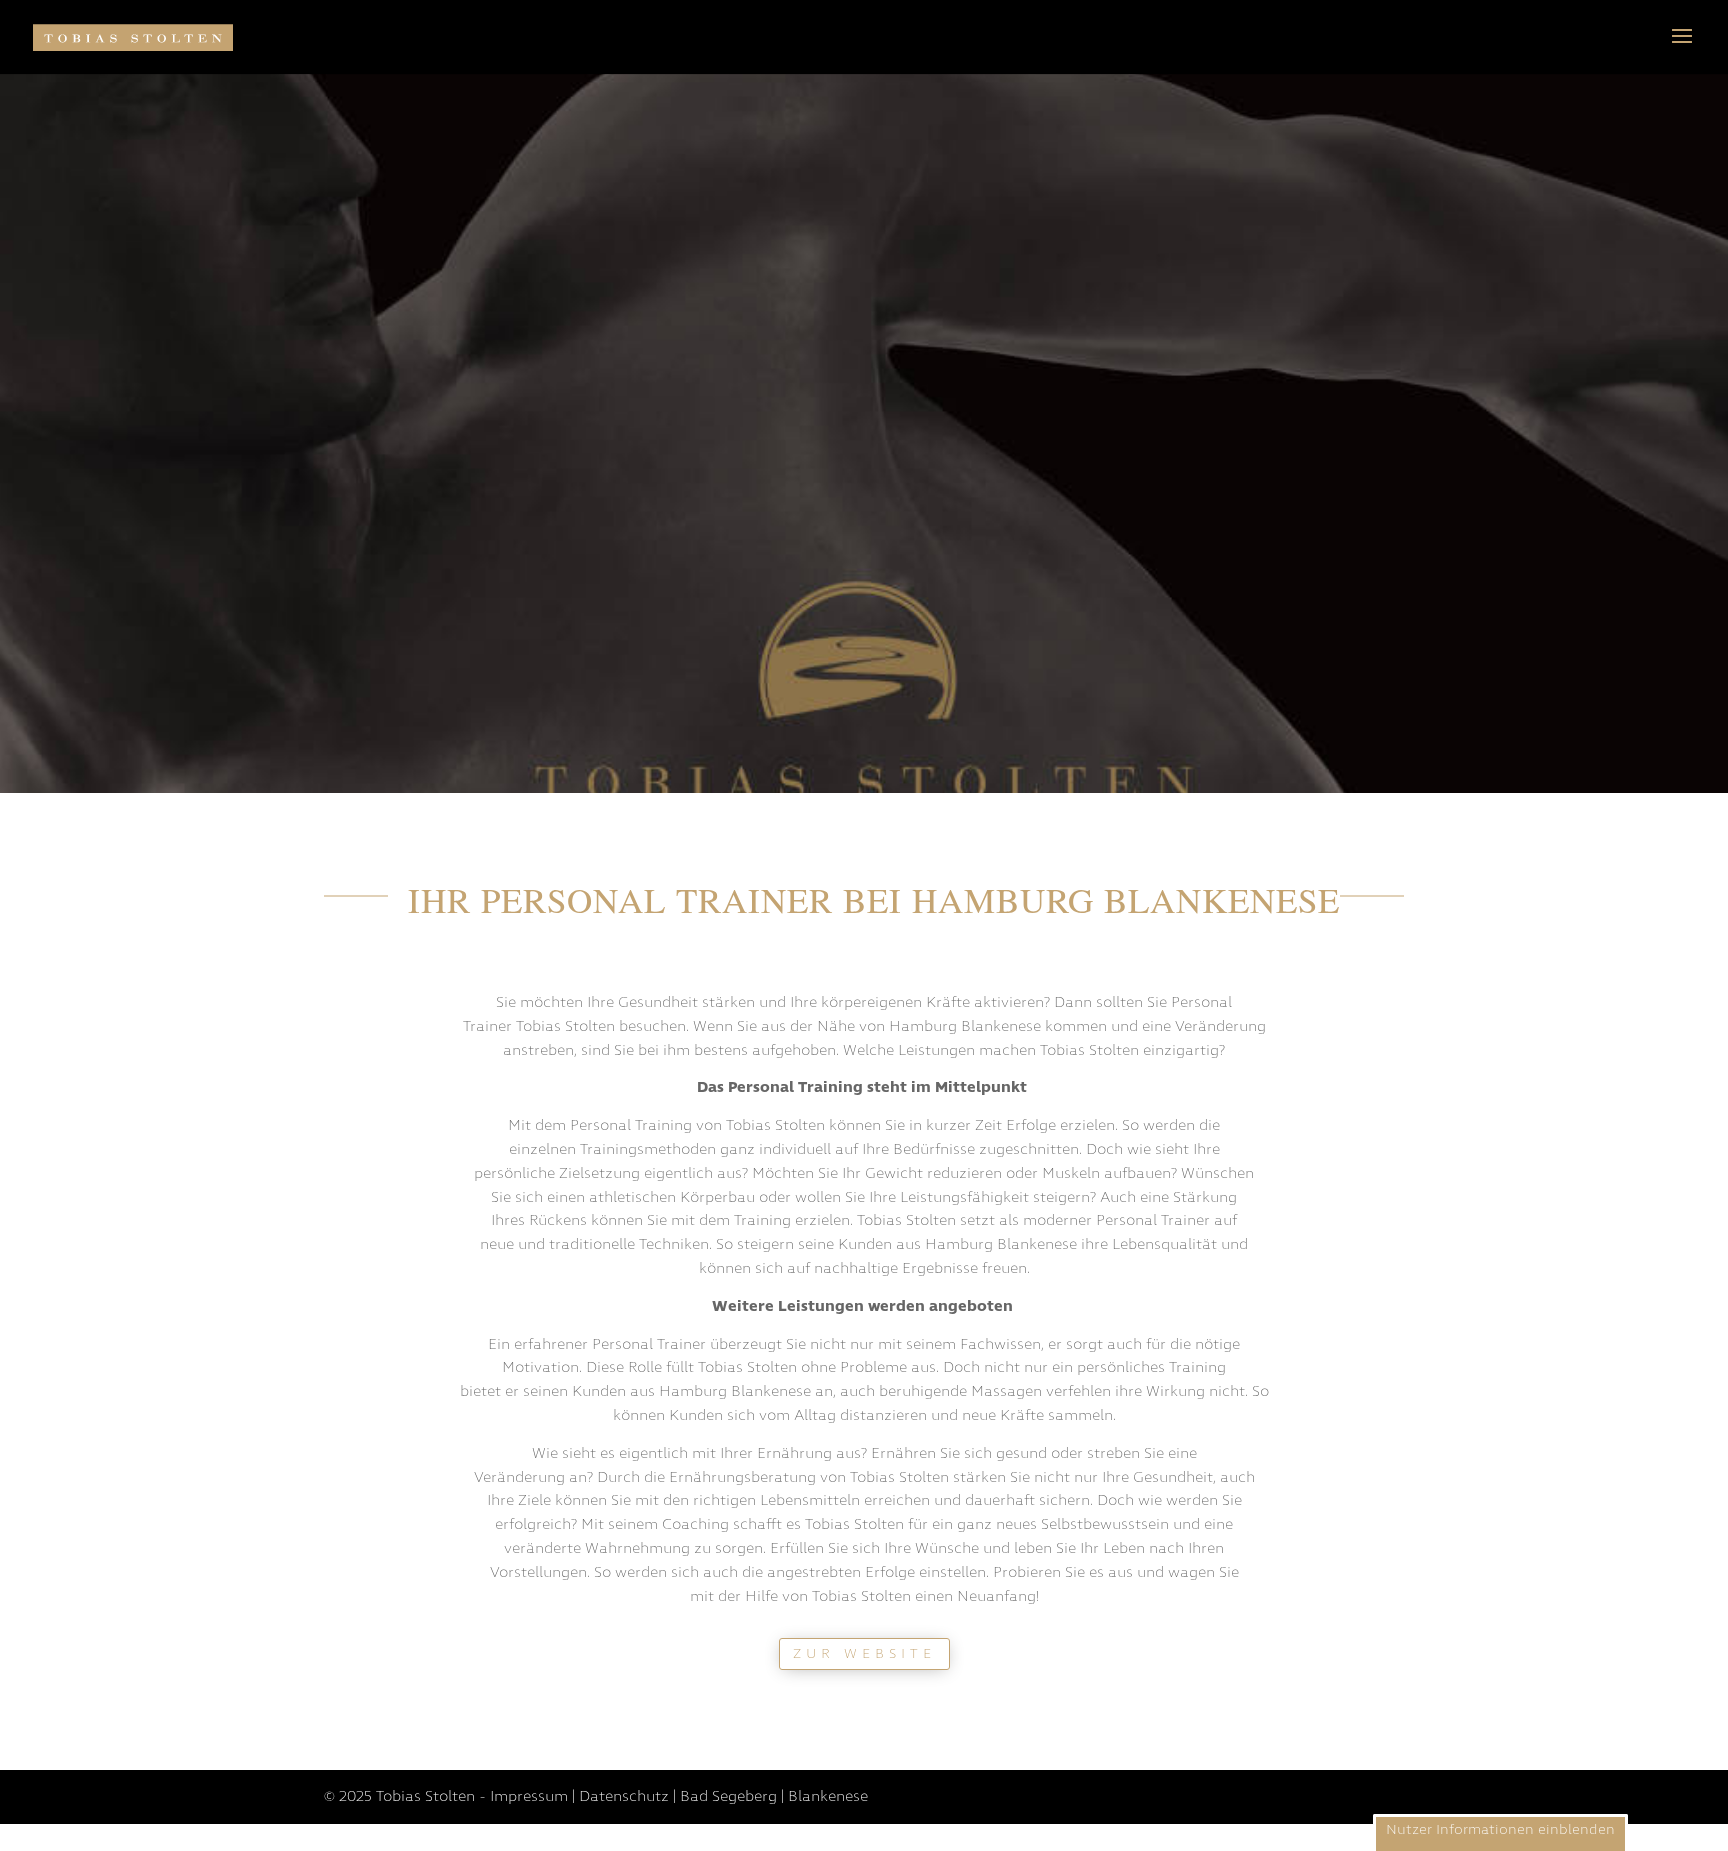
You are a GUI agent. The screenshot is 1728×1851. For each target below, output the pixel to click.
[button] (1500, 1832)
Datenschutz (624, 1796)
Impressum (529, 1796)
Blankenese (828, 1796)
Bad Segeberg (728, 1796)
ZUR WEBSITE (864, 1654)
